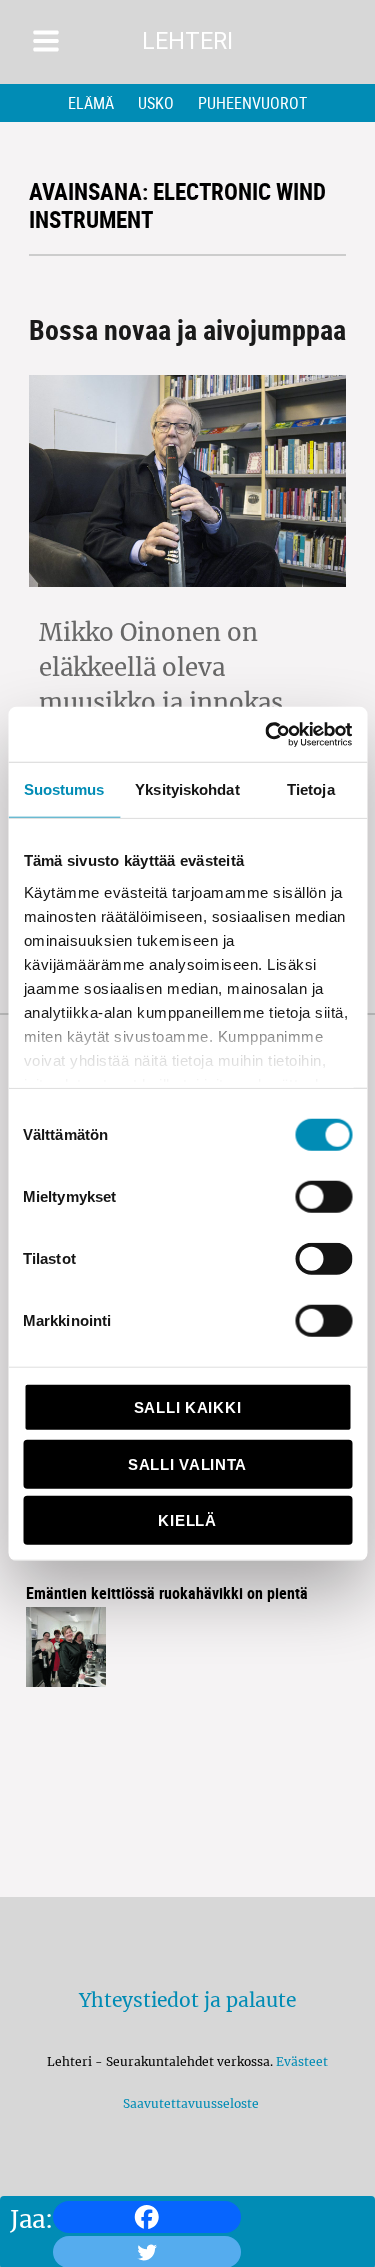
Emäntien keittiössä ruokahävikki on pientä (167, 1593)
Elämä (91, 103)
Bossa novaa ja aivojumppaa (187, 329)
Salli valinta (187, 1463)
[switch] (323, 1197)
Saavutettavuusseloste (188, 2103)
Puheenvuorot (252, 103)
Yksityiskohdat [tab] (187, 789)
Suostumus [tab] (64, 789)
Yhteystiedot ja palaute (187, 2000)
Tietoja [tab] (311, 789)
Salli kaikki (187, 1407)
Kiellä (187, 1520)
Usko (156, 103)
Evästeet (302, 2061)
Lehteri (187, 41)
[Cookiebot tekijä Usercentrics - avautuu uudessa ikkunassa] (267, 734)
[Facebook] (147, 2217)
